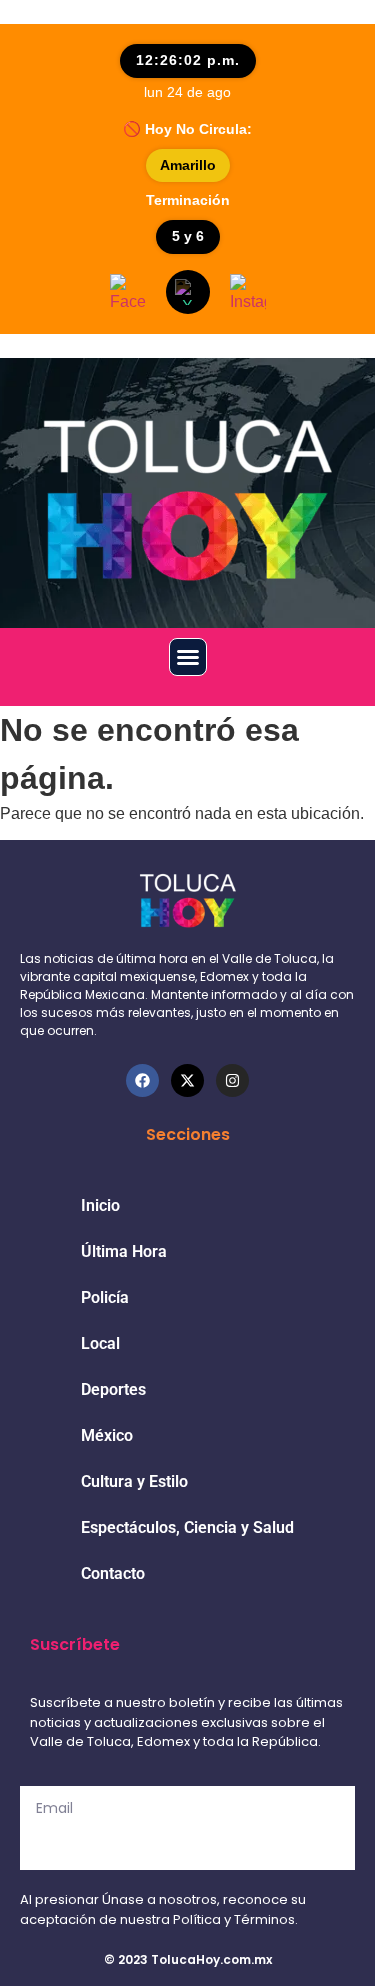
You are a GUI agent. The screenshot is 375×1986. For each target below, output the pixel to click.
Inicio (100, 1205)
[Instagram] (232, 1080)
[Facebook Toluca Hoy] (128, 292)
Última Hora (124, 1251)
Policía (105, 1297)
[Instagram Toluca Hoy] (248, 292)
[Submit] (187, 1850)
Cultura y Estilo (134, 1481)
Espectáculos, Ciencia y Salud (187, 1527)
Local (100, 1343)
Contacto (113, 1573)
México (107, 1435)
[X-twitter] (187, 1080)
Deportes (113, 1389)
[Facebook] (142, 1080)
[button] (188, 657)
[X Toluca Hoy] (188, 292)
